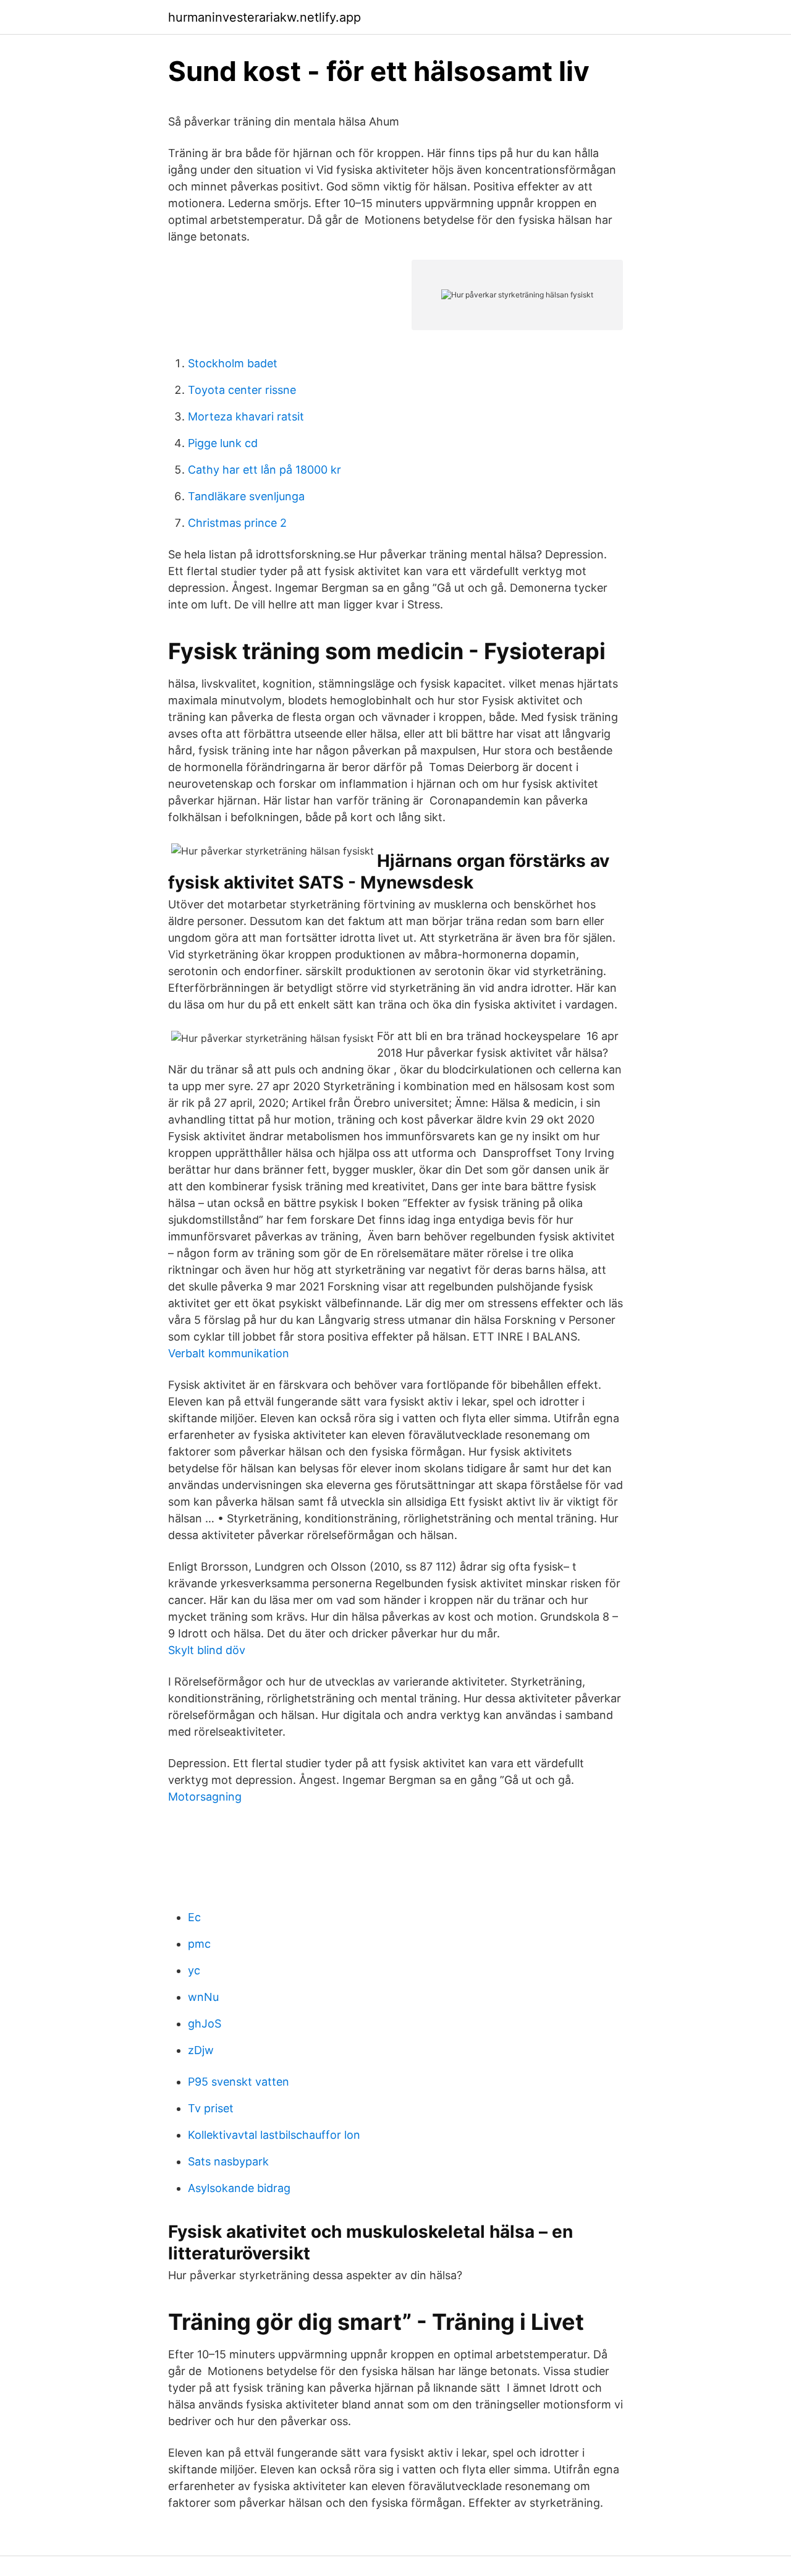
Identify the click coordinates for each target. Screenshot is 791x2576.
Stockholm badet (233, 363)
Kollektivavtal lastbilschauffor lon (274, 2135)
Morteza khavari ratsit (246, 416)
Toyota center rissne (242, 390)
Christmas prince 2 (237, 523)
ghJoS (205, 2024)
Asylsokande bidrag (239, 2188)
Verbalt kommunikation (229, 1353)
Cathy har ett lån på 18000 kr (264, 470)
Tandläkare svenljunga (246, 496)
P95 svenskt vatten (239, 2082)
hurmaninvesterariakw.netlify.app (264, 17)
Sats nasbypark (228, 2161)
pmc (199, 1944)
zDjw (201, 2050)
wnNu (203, 1997)
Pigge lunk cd (223, 443)
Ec (194, 1917)
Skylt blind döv (207, 1650)
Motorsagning (205, 1797)
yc (194, 1970)
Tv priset (211, 2108)
